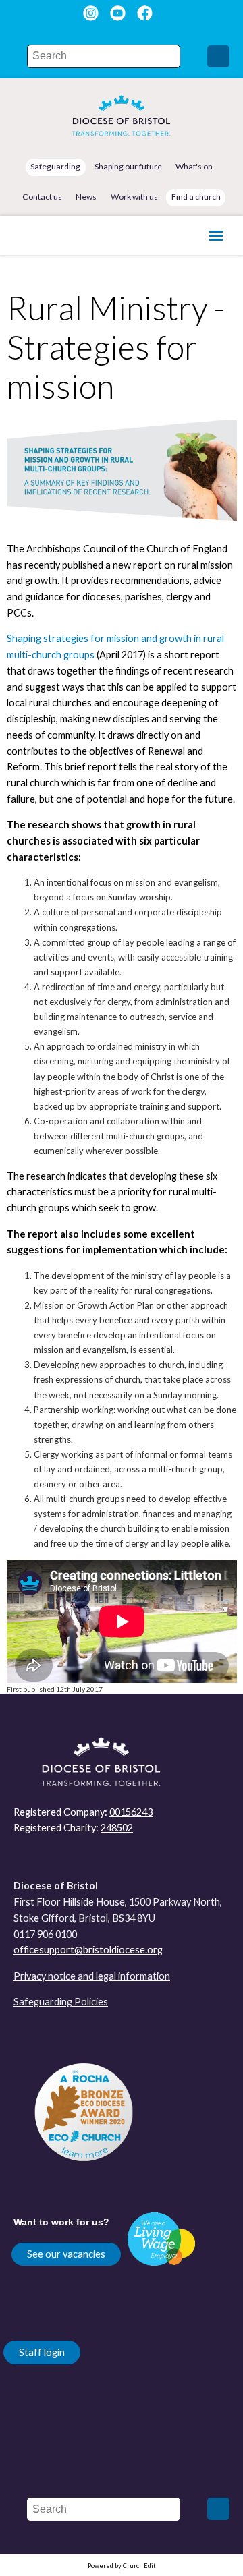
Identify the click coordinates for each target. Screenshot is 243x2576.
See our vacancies (66, 2254)
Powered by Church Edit (122, 2566)
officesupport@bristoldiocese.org (88, 1950)
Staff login (42, 2352)
